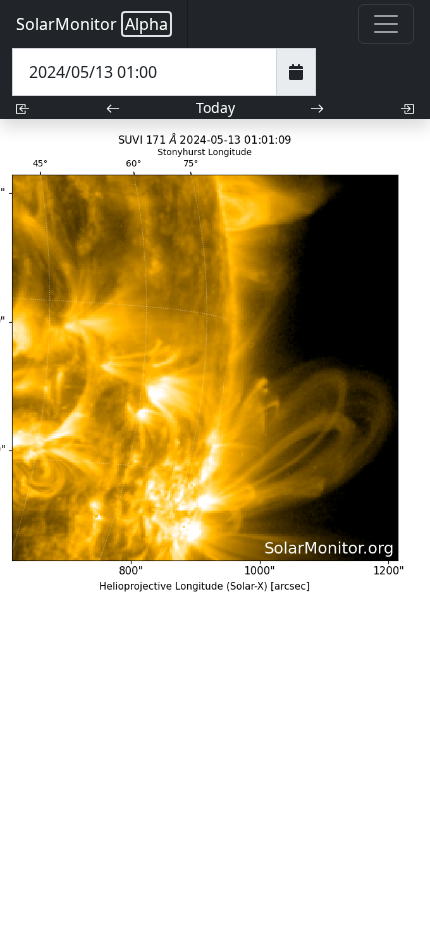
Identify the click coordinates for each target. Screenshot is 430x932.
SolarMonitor (92, 24)
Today (215, 107)
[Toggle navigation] (386, 24)
